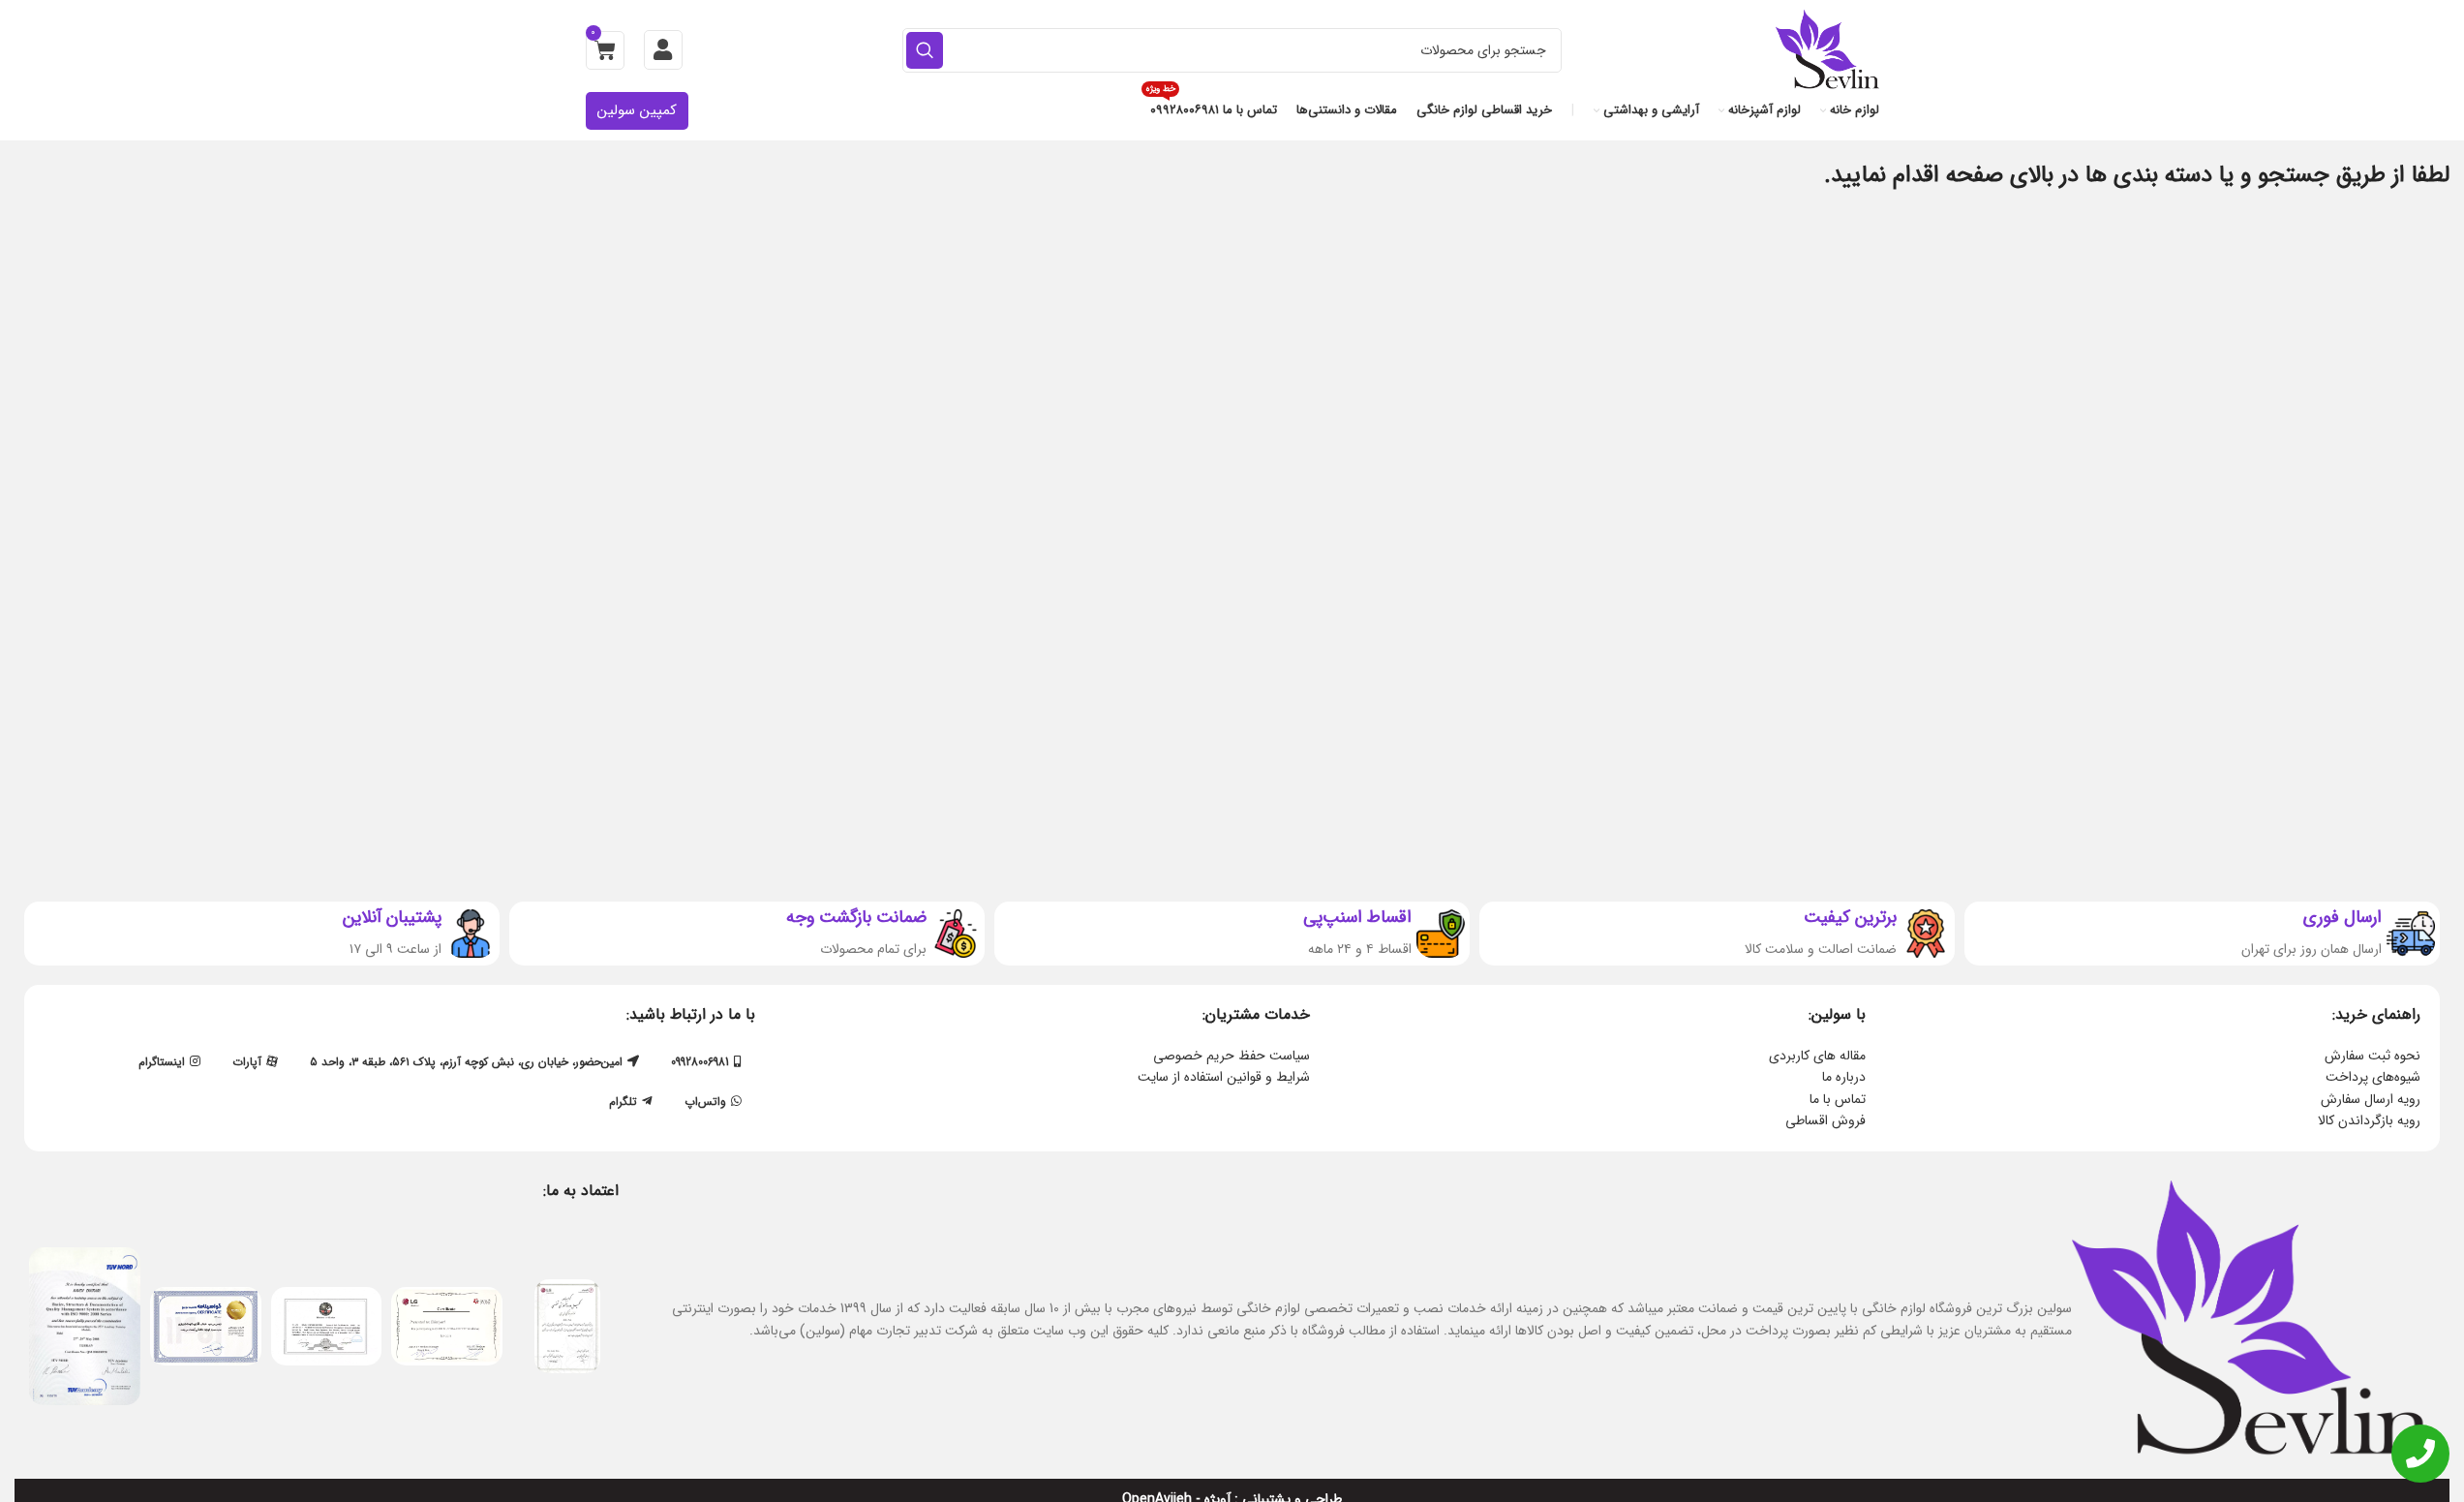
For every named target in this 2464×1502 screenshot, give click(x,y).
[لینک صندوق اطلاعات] (2202, 934)
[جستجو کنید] (925, 50)
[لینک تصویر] (567, 1326)
